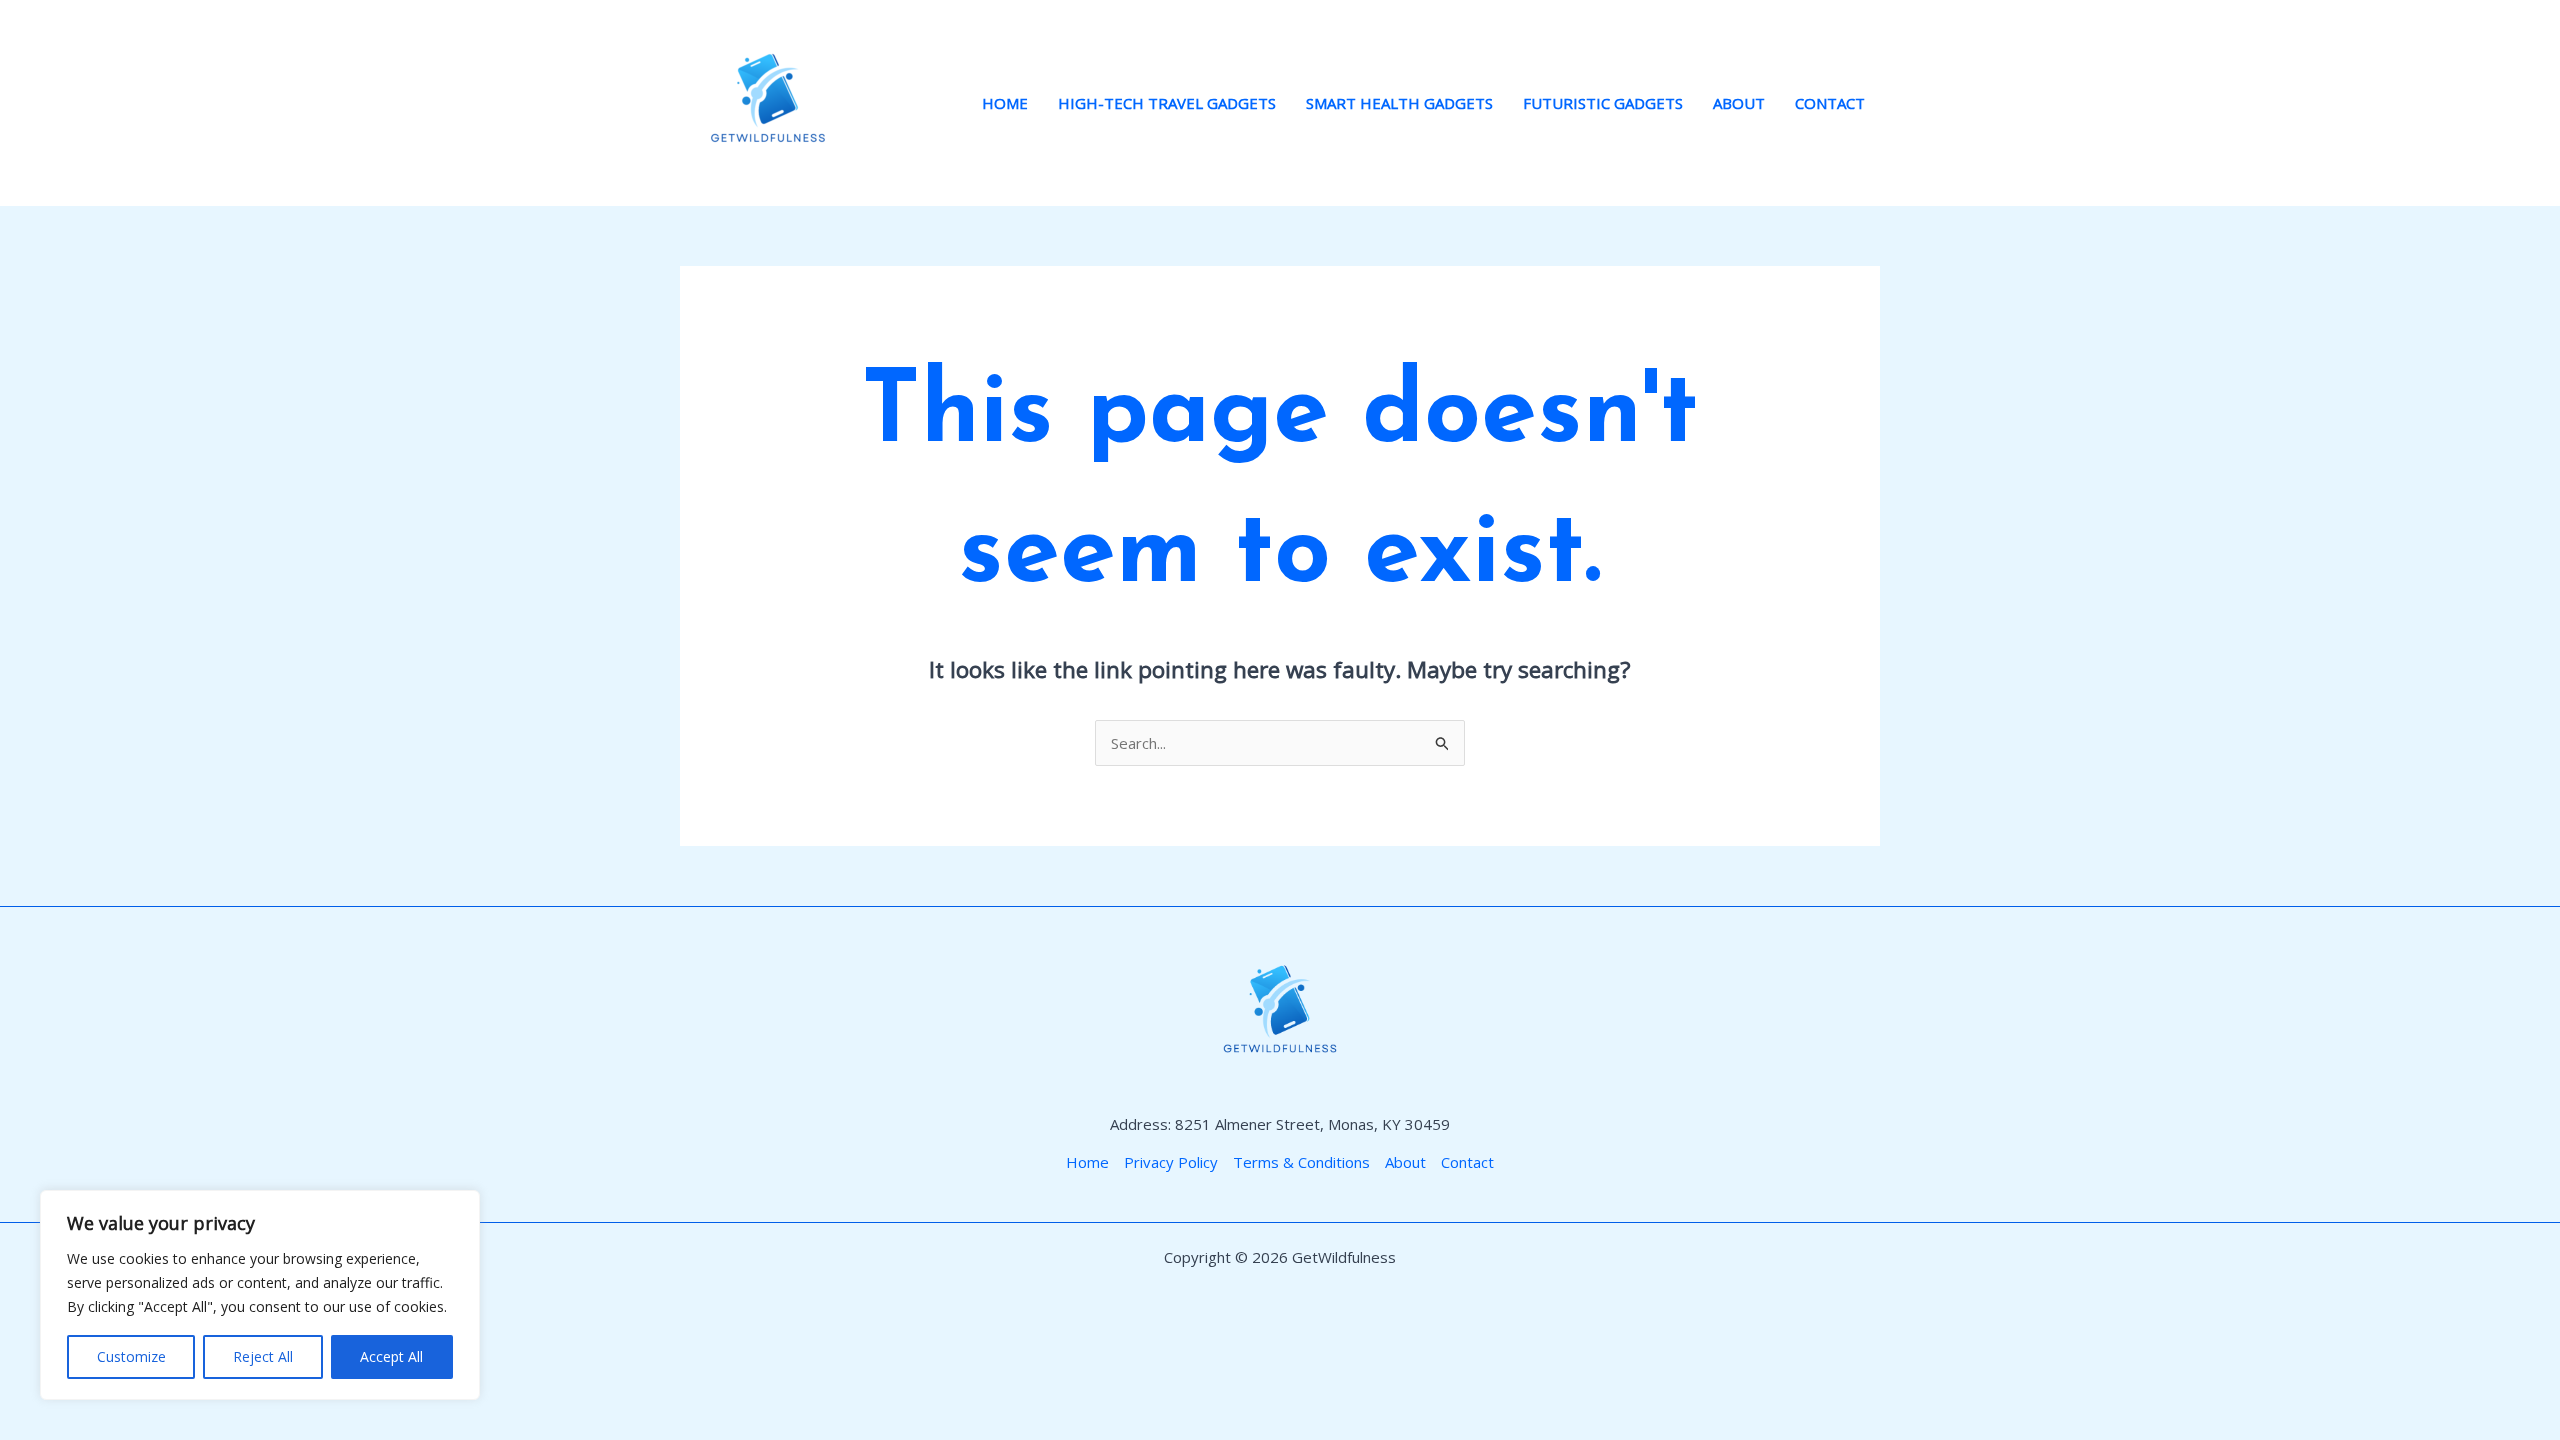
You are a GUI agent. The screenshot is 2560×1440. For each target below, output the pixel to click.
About (1739, 103)
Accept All (391, 1356)
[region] (260, 1295)
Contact (1830, 103)
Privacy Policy (1171, 1162)
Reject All (263, 1356)
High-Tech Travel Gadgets (1167, 103)
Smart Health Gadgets (1399, 103)
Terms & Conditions (1301, 1162)
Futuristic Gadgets (1603, 103)
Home (1005, 103)
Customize (131, 1356)
